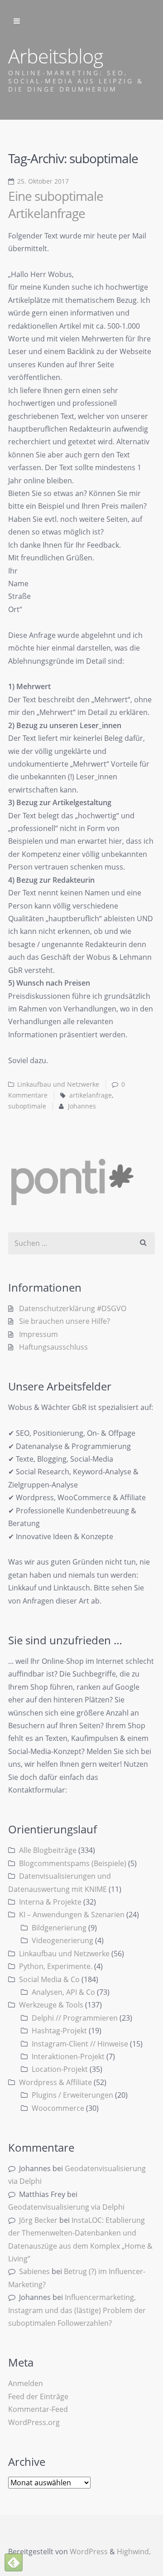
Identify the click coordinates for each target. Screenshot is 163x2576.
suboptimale (27, 1106)
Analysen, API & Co (63, 1992)
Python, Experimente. (56, 1966)
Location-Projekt (60, 2069)
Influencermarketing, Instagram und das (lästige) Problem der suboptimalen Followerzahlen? (77, 2310)
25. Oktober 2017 (43, 181)
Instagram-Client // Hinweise (80, 2044)
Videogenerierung (62, 1940)
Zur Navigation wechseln (17, 21)
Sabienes (34, 2271)
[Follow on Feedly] (14, 2562)
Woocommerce (58, 2108)
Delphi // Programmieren (75, 2018)
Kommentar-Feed (38, 2409)
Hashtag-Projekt (59, 2031)
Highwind (133, 2552)
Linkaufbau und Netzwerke (58, 1084)
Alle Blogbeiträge (48, 1850)
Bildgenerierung (59, 1928)
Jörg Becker (38, 2220)
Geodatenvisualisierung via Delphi (66, 2207)
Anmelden (26, 2383)
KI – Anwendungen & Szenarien (72, 1915)
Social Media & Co (49, 1979)
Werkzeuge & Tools (51, 2005)
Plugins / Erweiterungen (72, 2095)
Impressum (38, 1334)
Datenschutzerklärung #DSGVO (73, 1308)
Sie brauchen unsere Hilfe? (65, 1321)
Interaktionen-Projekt (68, 2056)
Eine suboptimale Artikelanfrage (56, 204)
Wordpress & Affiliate (55, 2082)
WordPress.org (34, 2422)
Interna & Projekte (50, 1902)
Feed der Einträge (38, 2396)
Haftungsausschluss (53, 1347)
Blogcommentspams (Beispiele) (73, 1863)
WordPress (89, 2552)
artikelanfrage (91, 1095)
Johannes (82, 1106)
